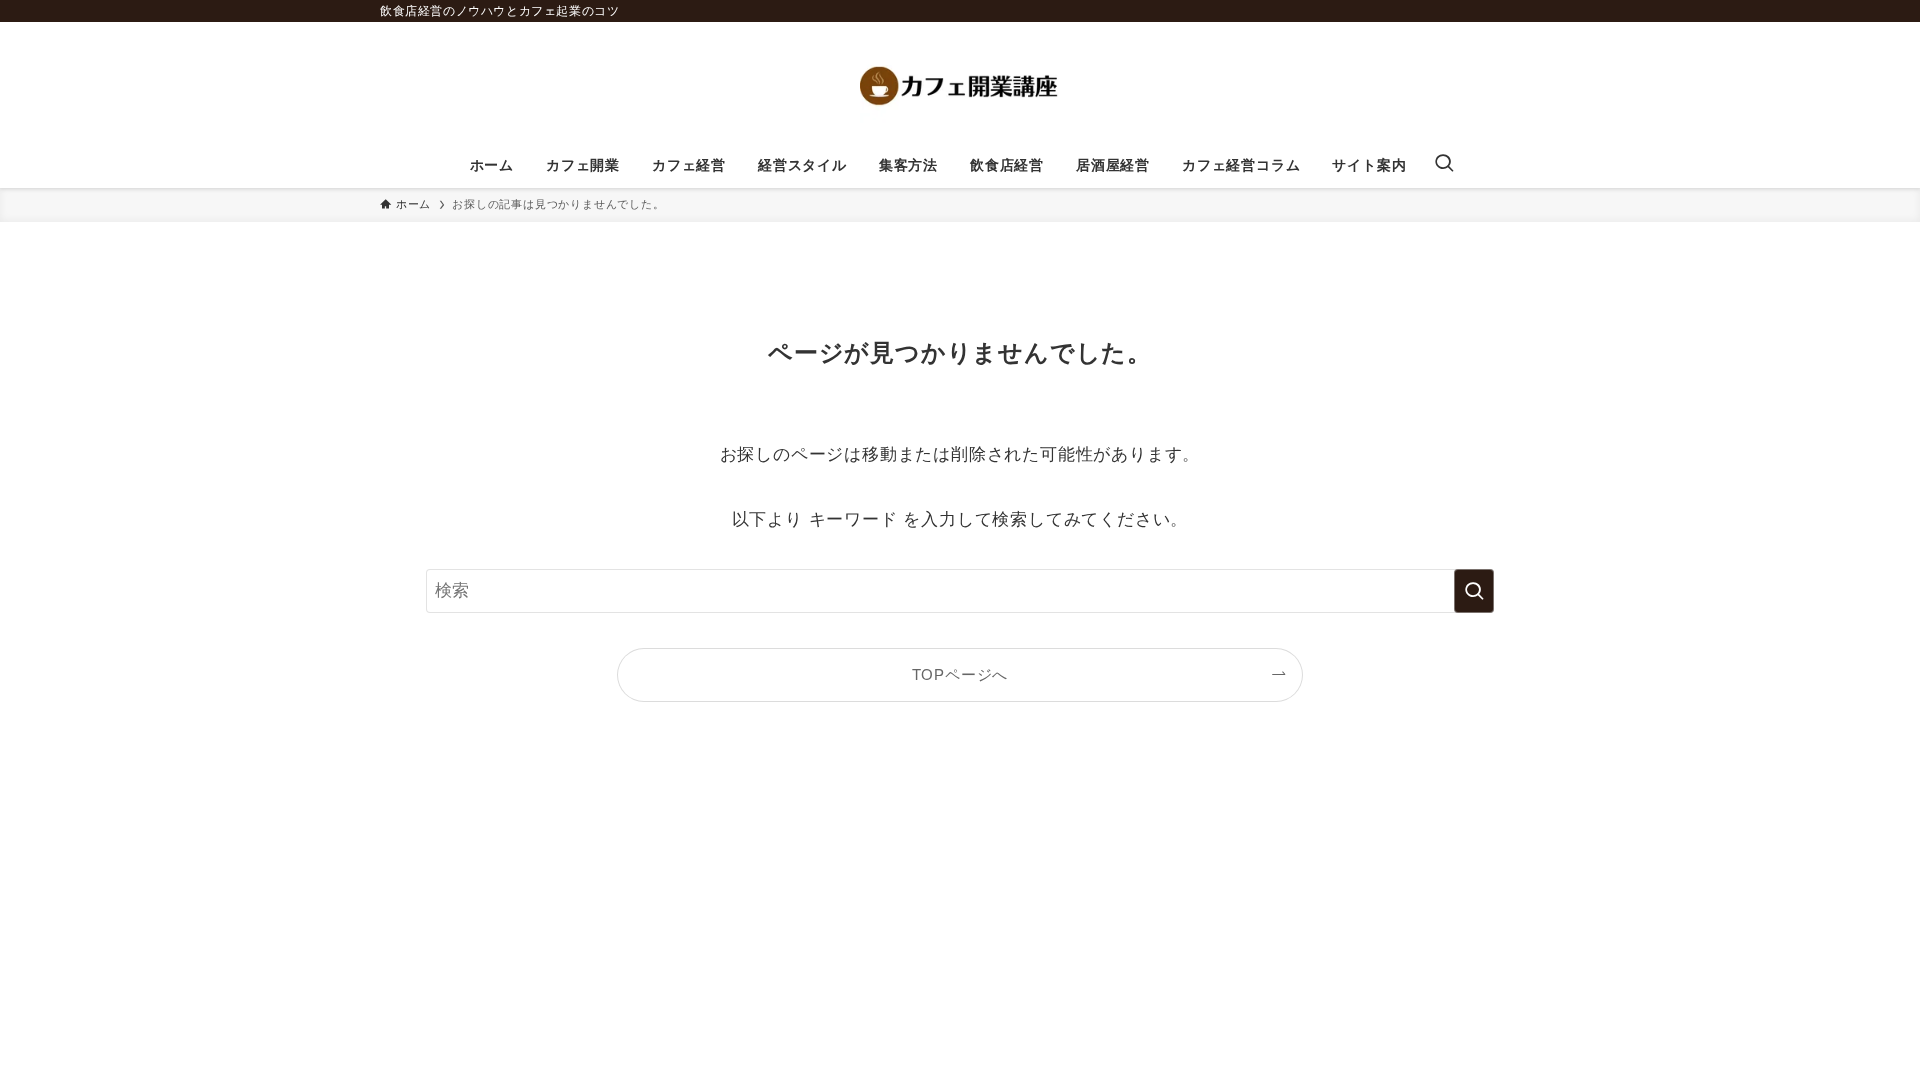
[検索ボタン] (1444, 165)
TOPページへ (960, 674)
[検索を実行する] (1474, 591)
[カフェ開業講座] (960, 86)
